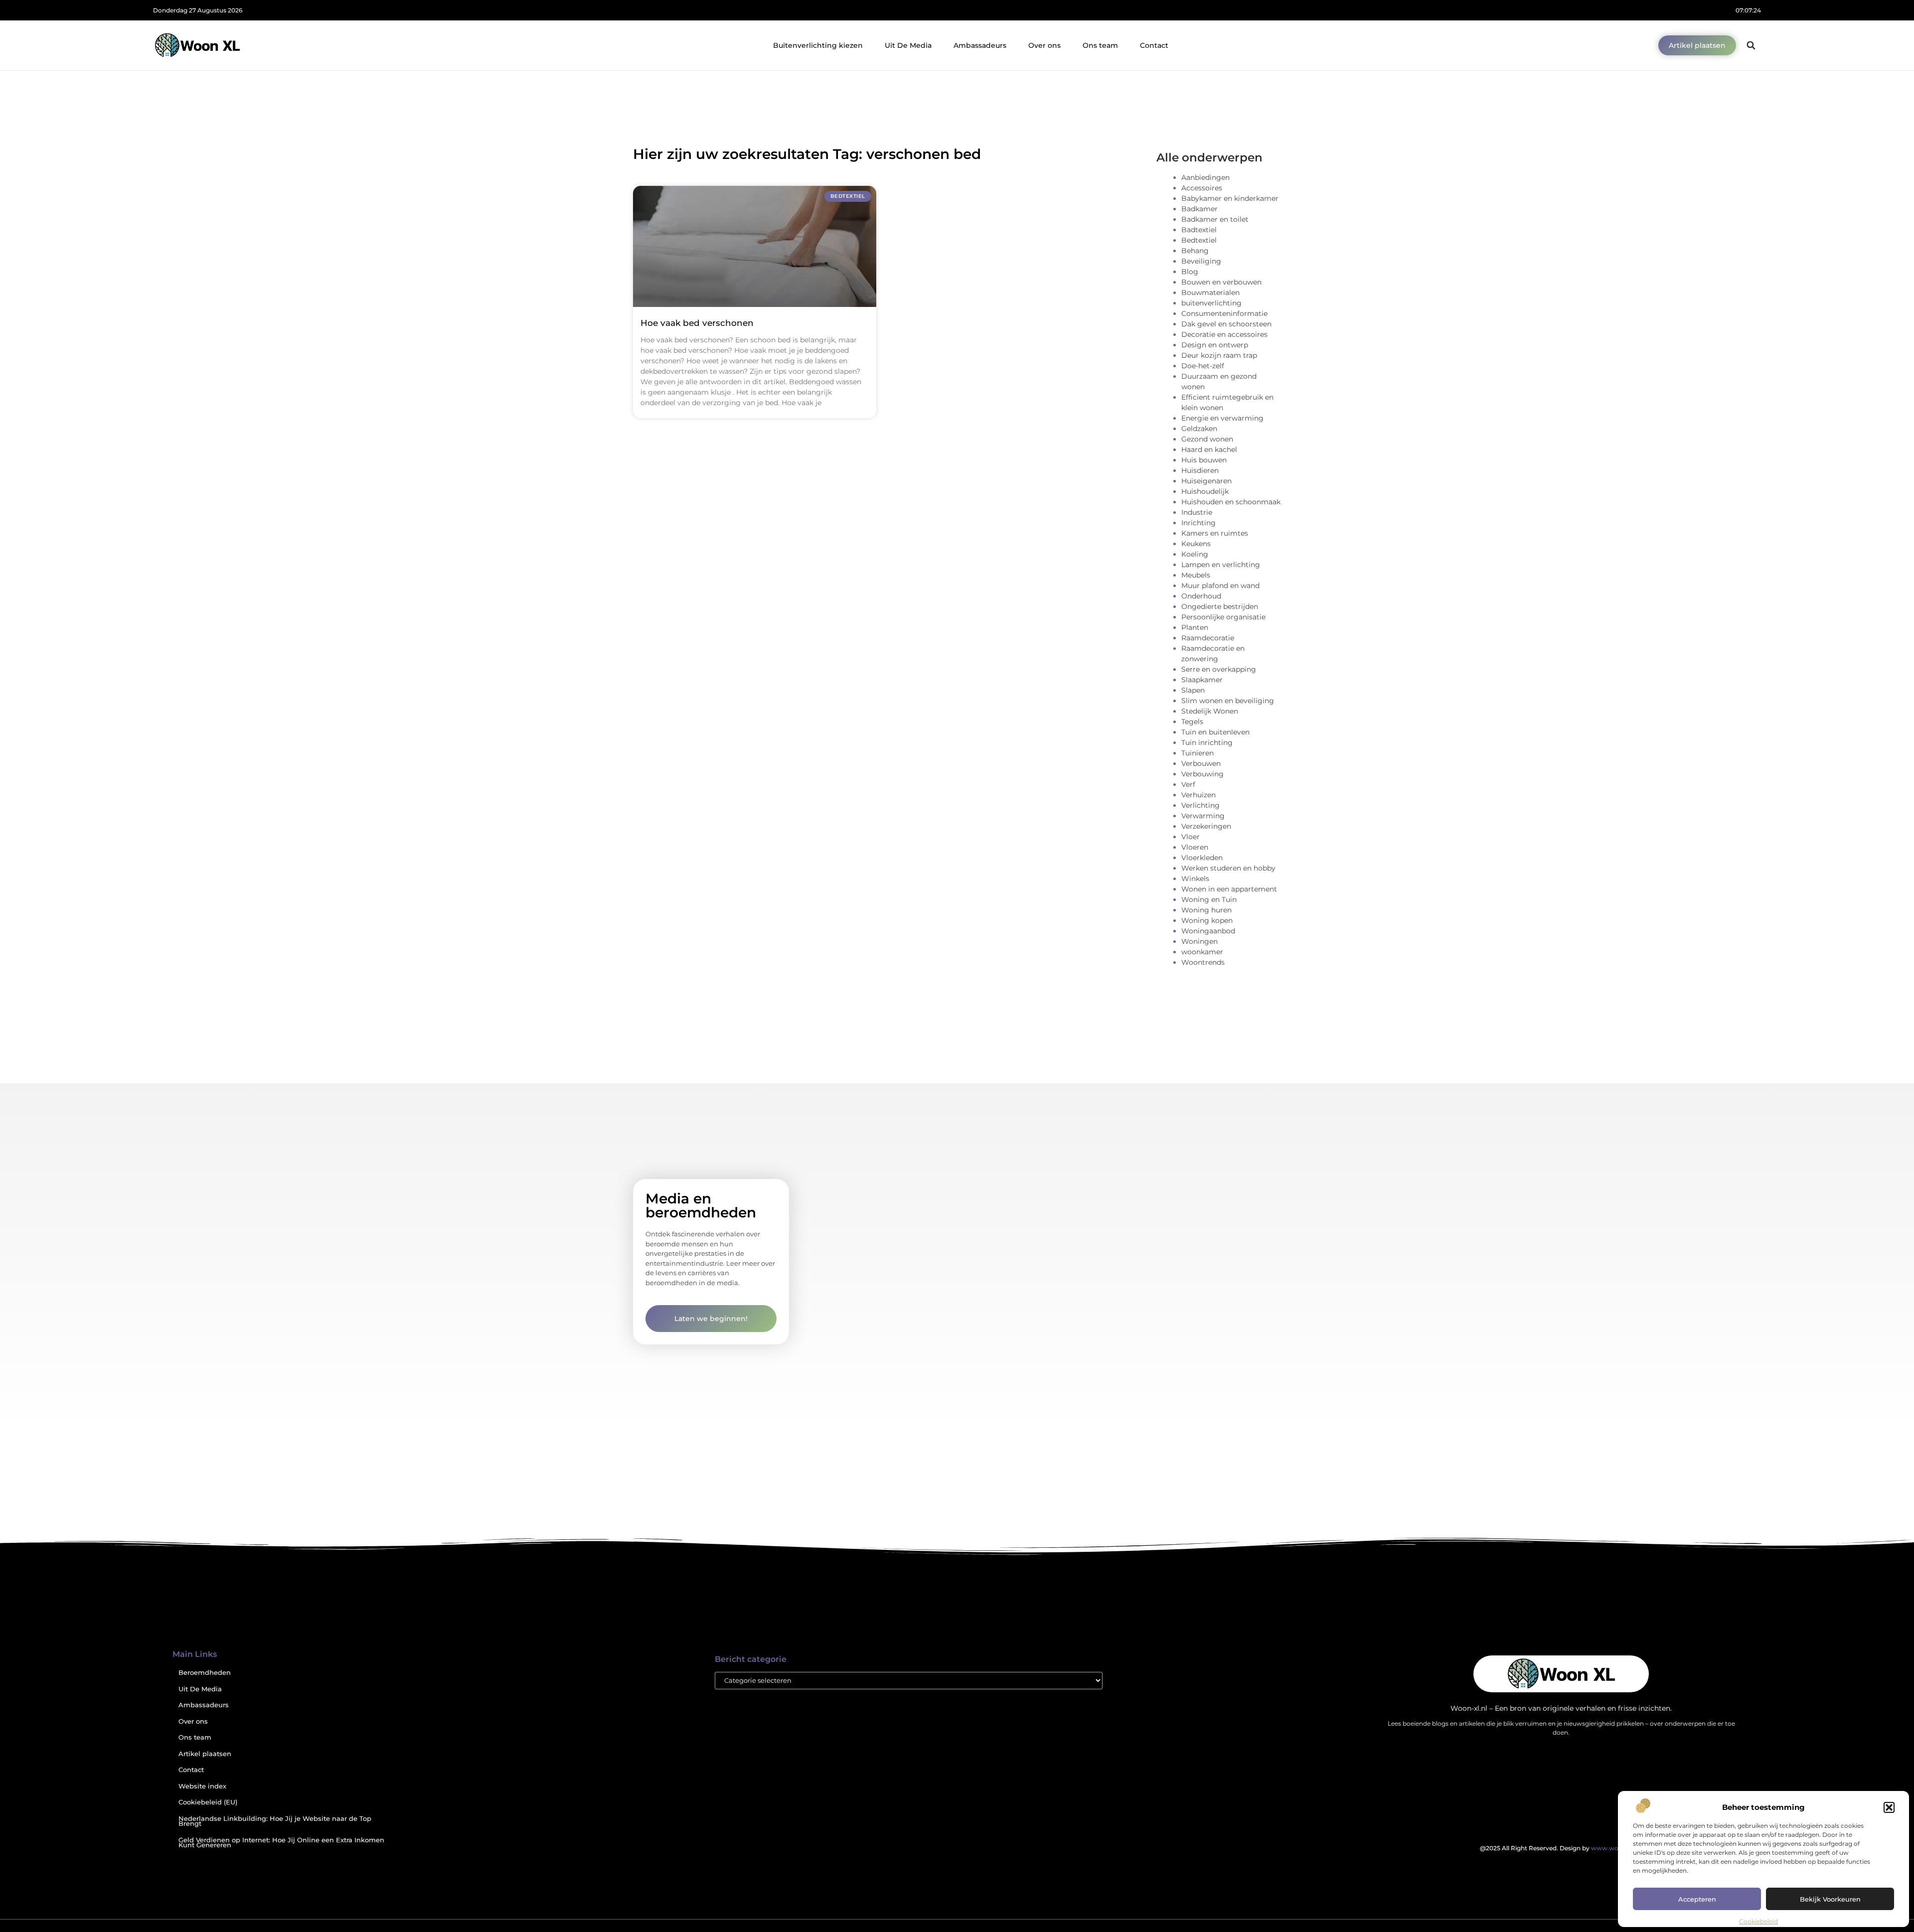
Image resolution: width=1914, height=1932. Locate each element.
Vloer (1191, 837)
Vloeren (1195, 847)
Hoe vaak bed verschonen (697, 323)
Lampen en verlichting (1221, 565)
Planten (1195, 627)
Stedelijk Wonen (1210, 711)
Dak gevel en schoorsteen (1226, 324)
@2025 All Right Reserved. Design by (1561, 1848)
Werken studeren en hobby (1228, 868)
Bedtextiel (1199, 240)
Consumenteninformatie (1224, 313)
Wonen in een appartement (1229, 889)
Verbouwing (1202, 774)
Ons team (1100, 45)
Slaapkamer (1202, 680)
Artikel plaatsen (205, 1754)
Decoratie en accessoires (1224, 334)
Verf (1188, 784)
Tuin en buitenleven (1215, 732)
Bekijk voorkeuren (1830, 1899)
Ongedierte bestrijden (1220, 606)
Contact (1154, 45)
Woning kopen (1207, 920)
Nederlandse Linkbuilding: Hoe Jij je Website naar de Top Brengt (275, 1821)
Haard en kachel (1209, 449)
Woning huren (1206, 910)
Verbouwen (1201, 763)
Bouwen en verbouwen (1221, 282)
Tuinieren (1197, 753)
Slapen (1193, 690)
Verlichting (1200, 805)
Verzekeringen (1206, 826)
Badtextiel (1199, 230)
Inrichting (1198, 523)
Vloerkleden (1202, 858)
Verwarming (1203, 816)
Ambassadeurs (980, 45)
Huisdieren (1200, 470)
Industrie (1197, 512)
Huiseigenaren (1206, 481)
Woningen (1199, 941)
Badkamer (1199, 209)
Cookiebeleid (1758, 1921)
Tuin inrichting (1207, 743)
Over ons (1044, 45)
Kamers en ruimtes (1215, 533)
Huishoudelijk (1205, 491)
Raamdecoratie (1208, 638)
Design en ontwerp (1215, 345)
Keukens (1196, 544)
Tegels (1192, 722)
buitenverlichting (1211, 303)
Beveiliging (1201, 261)
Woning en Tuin (1209, 899)
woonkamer (1202, 952)
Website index (202, 1786)
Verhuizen (1198, 795)
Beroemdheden (205, 1673)
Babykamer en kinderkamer (1230, 198)
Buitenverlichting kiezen (818, 45)
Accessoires (1202, 188)
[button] (1889, 1807)
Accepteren (1697, 1899)
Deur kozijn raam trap (1219, 355)
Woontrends (1203, 962)
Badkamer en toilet (1215, 219)
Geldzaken (1199, 429)
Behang (1195, 251)
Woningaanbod (1208, 931)
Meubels (1196, 575)
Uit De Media (908, 45)
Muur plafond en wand (1220, 586)
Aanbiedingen (1205, 177)
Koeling (1195, 554)
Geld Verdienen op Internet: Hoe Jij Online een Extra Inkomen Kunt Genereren (281, 1843)
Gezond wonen (1207, 439)
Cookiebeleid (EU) (208, 1802)
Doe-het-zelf (1203, 366)
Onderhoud (1201, 596)
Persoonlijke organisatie (1223, 617)
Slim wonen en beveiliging (1228, 701)
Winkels (1195, 879)
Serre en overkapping (1219, 669)
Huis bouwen (1204, 460)
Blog (1190, 272)
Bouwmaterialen (1210, 293)
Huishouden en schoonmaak (1231, 502)
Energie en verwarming (1222, 418)
